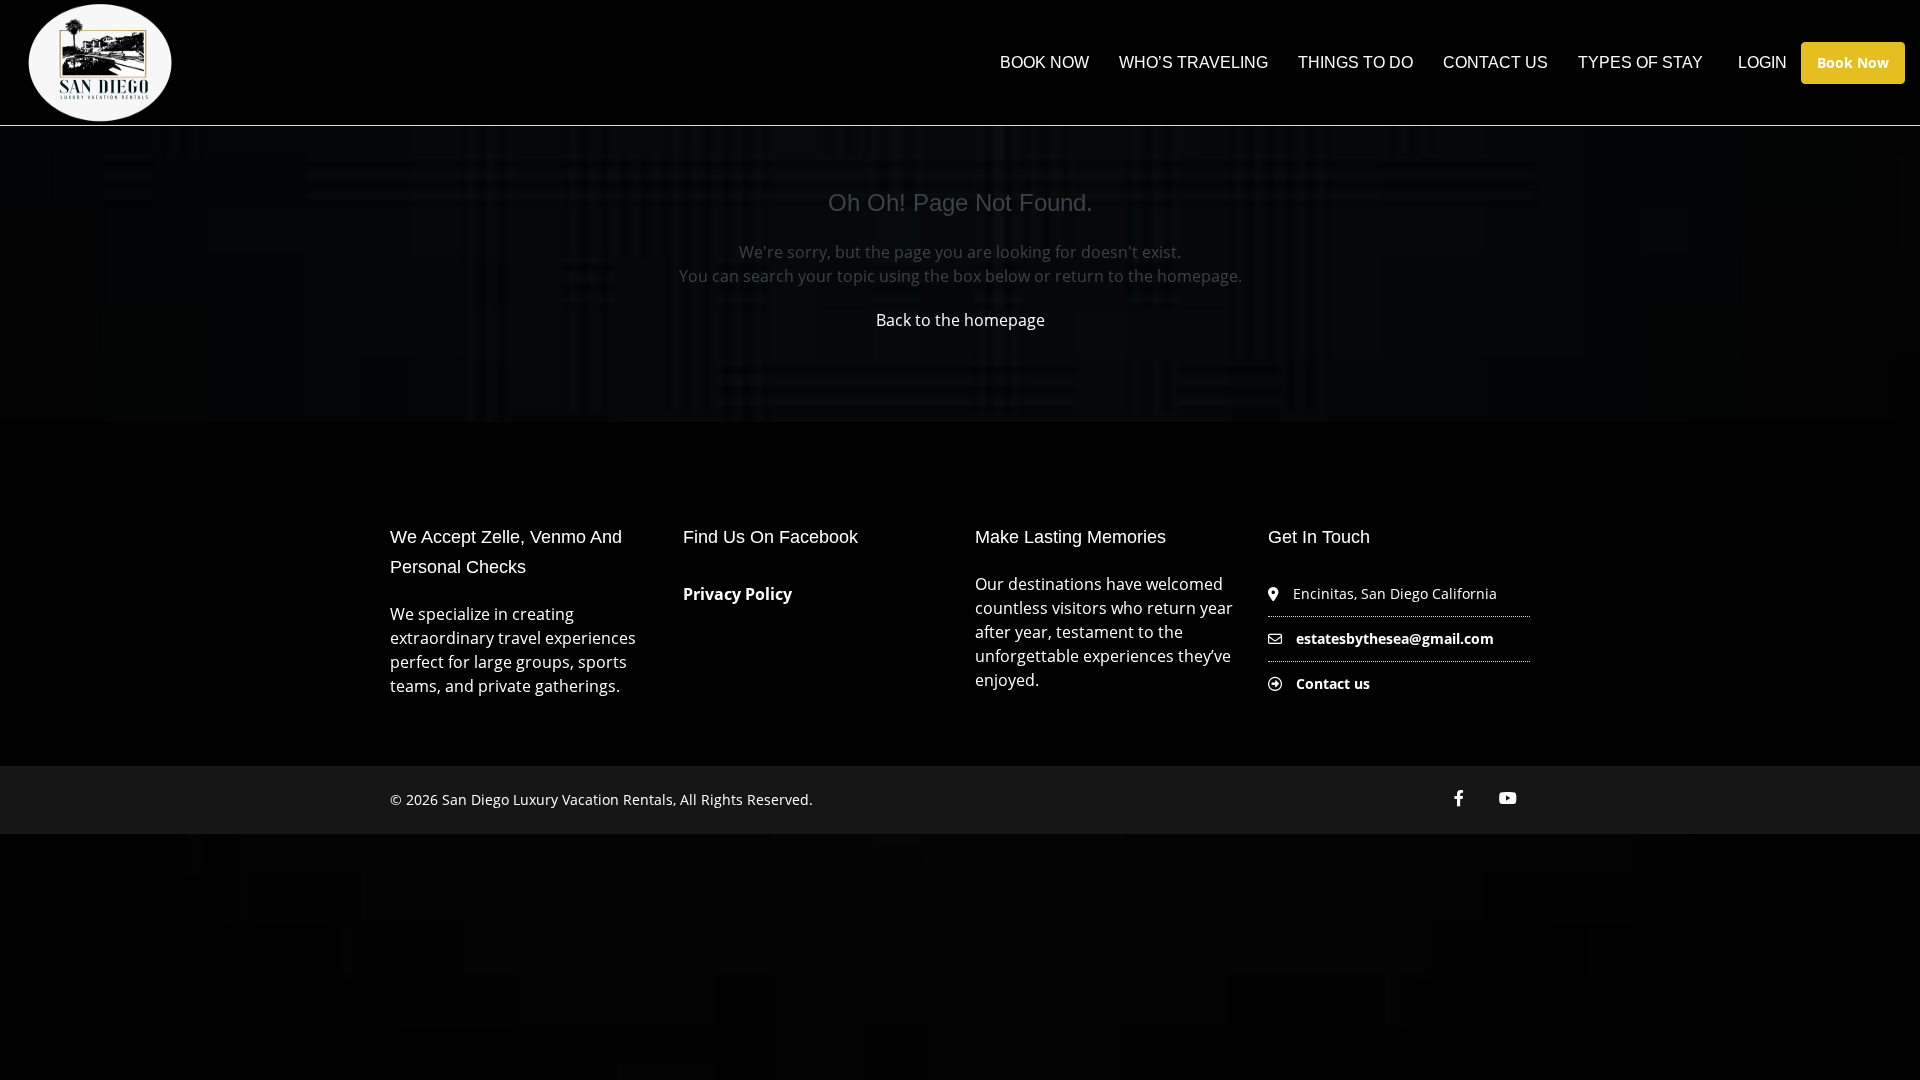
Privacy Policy (739, 594)
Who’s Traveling (1193, 62)
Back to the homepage (960, 320)
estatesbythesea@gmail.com (1395, 638)
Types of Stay (1640, 62)
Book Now (1044, 62)
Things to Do (1355, 62)
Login (1762, 62)
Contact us (1333, 683)
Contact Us (1495, 62)
